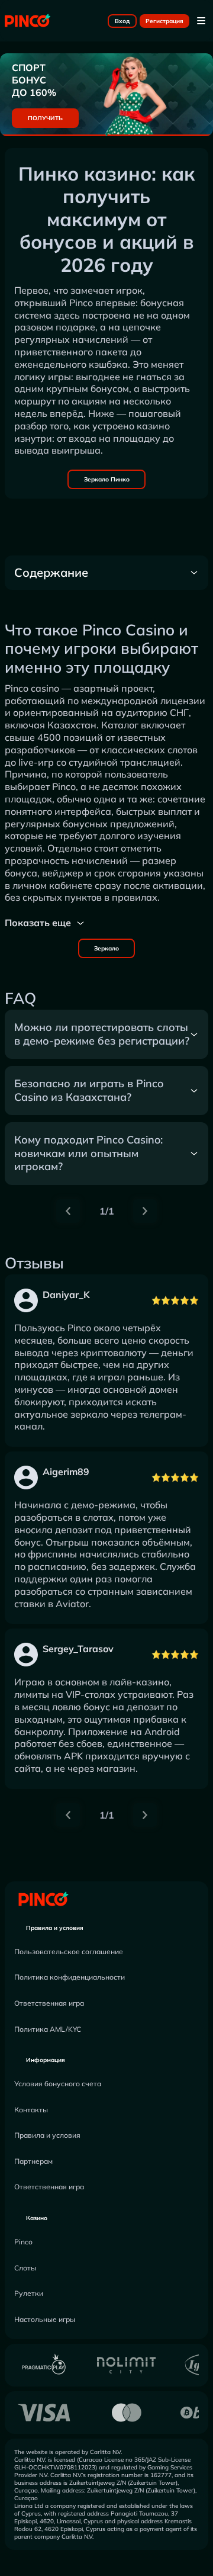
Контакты (31, 2110)
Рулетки (29, 2293)
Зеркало (106, 948)
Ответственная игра (49, 2003)
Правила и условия (55, 1928)
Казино (37, 2218)
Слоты (25, 2268)
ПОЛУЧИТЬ (45, 118)
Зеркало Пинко (107, 479)
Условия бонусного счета (58, 2084)
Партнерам (33, 2161)
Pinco (23, 2242)
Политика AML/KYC (48, 2029)
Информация (46, 2060)
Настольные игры (45, 2319)
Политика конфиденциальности (70, 1977)
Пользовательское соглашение (69, 1952)
